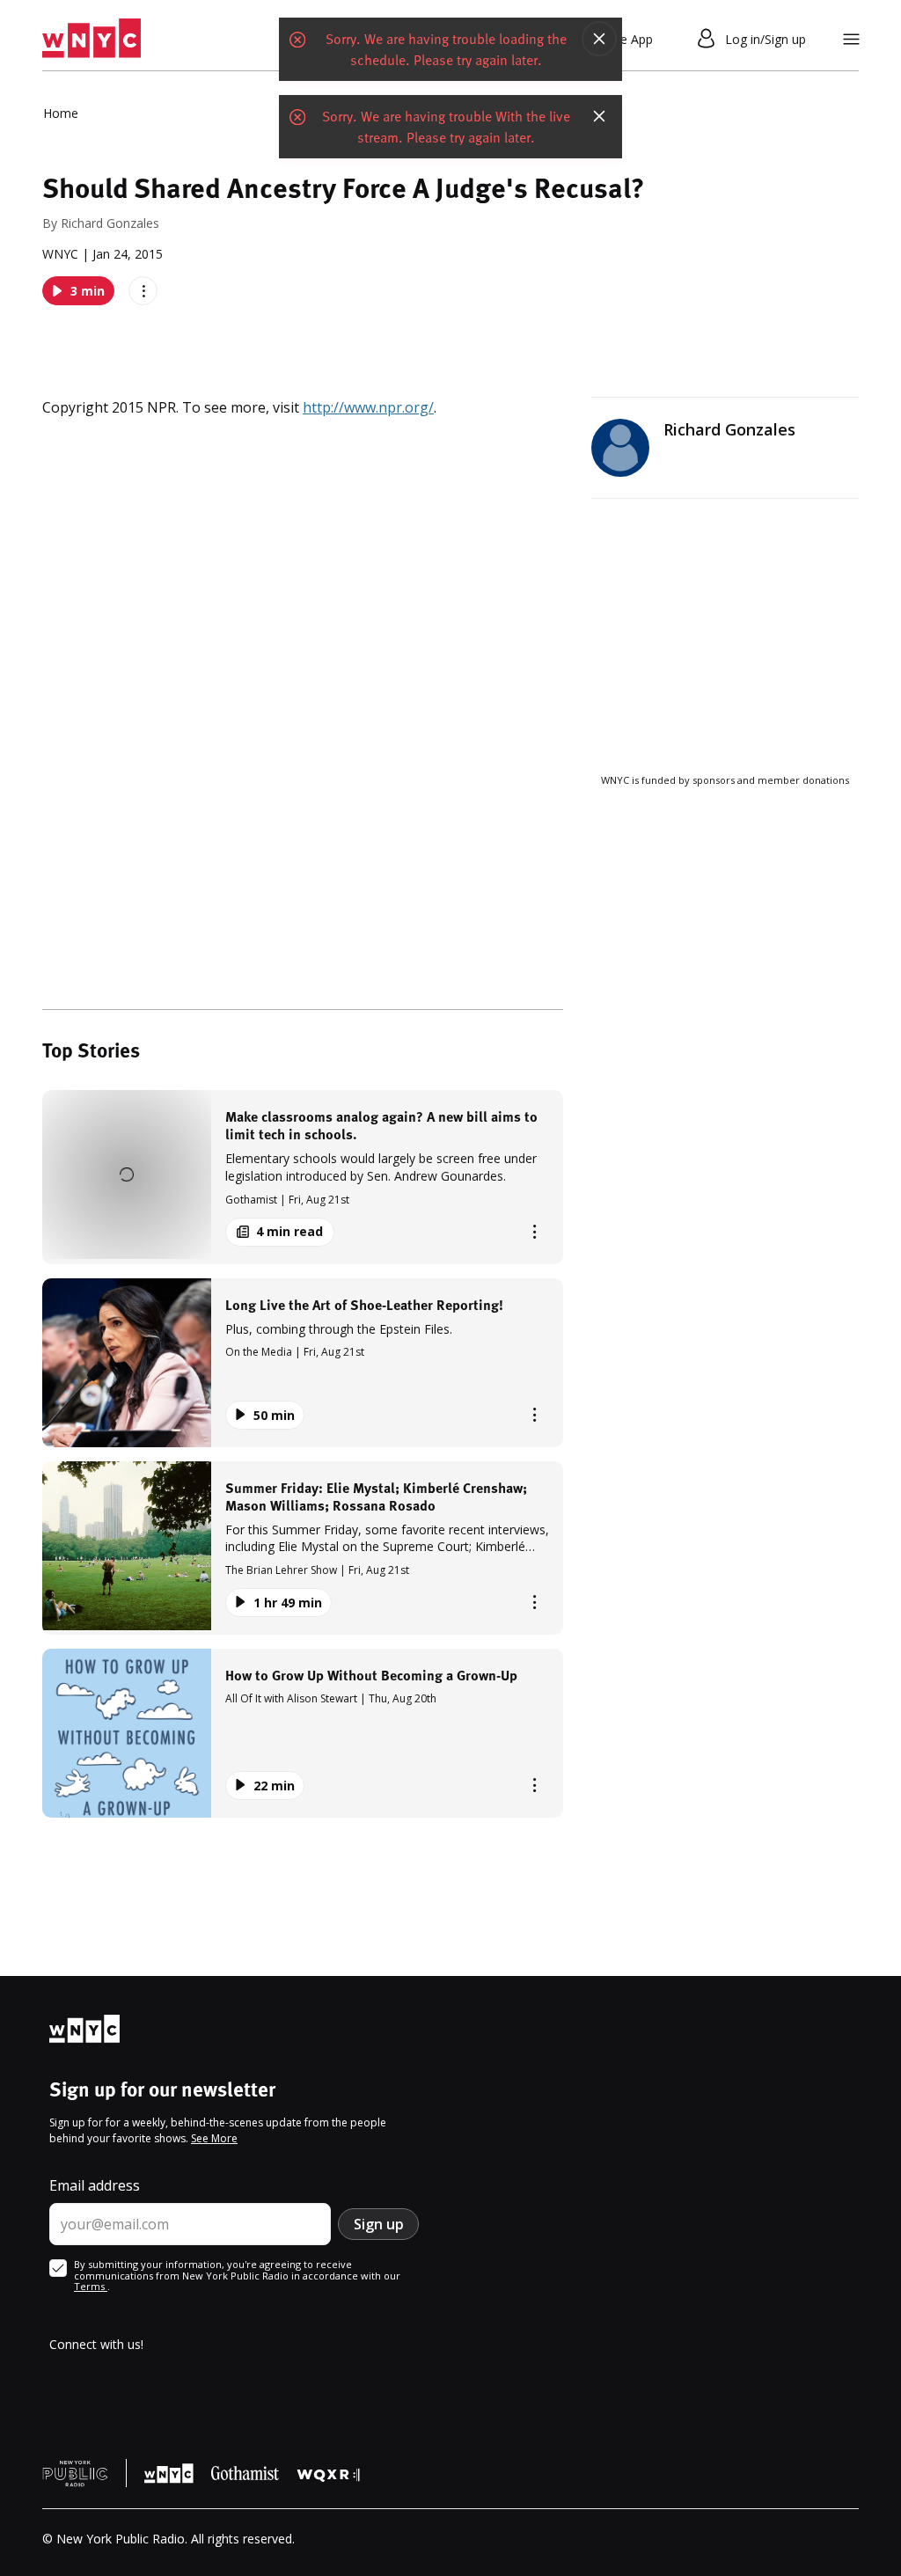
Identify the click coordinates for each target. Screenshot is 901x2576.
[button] (303, 1177)
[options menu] (143, 291)
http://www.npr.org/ (368, 407)
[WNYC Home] (92, 39)
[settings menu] (851, 39)
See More (214, 2138)
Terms (91, 2286)
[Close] (599, 39)
